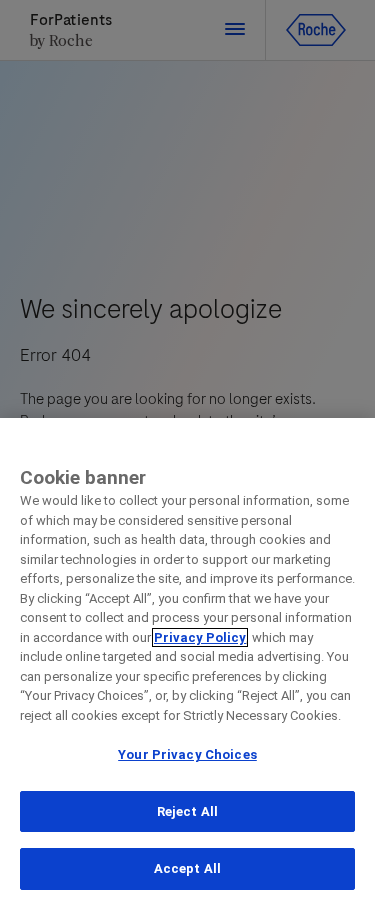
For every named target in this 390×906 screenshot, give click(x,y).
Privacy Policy (200, 637)
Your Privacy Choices (187, 754)
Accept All (187, 868)
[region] (187, 662)
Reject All (187, 811)
